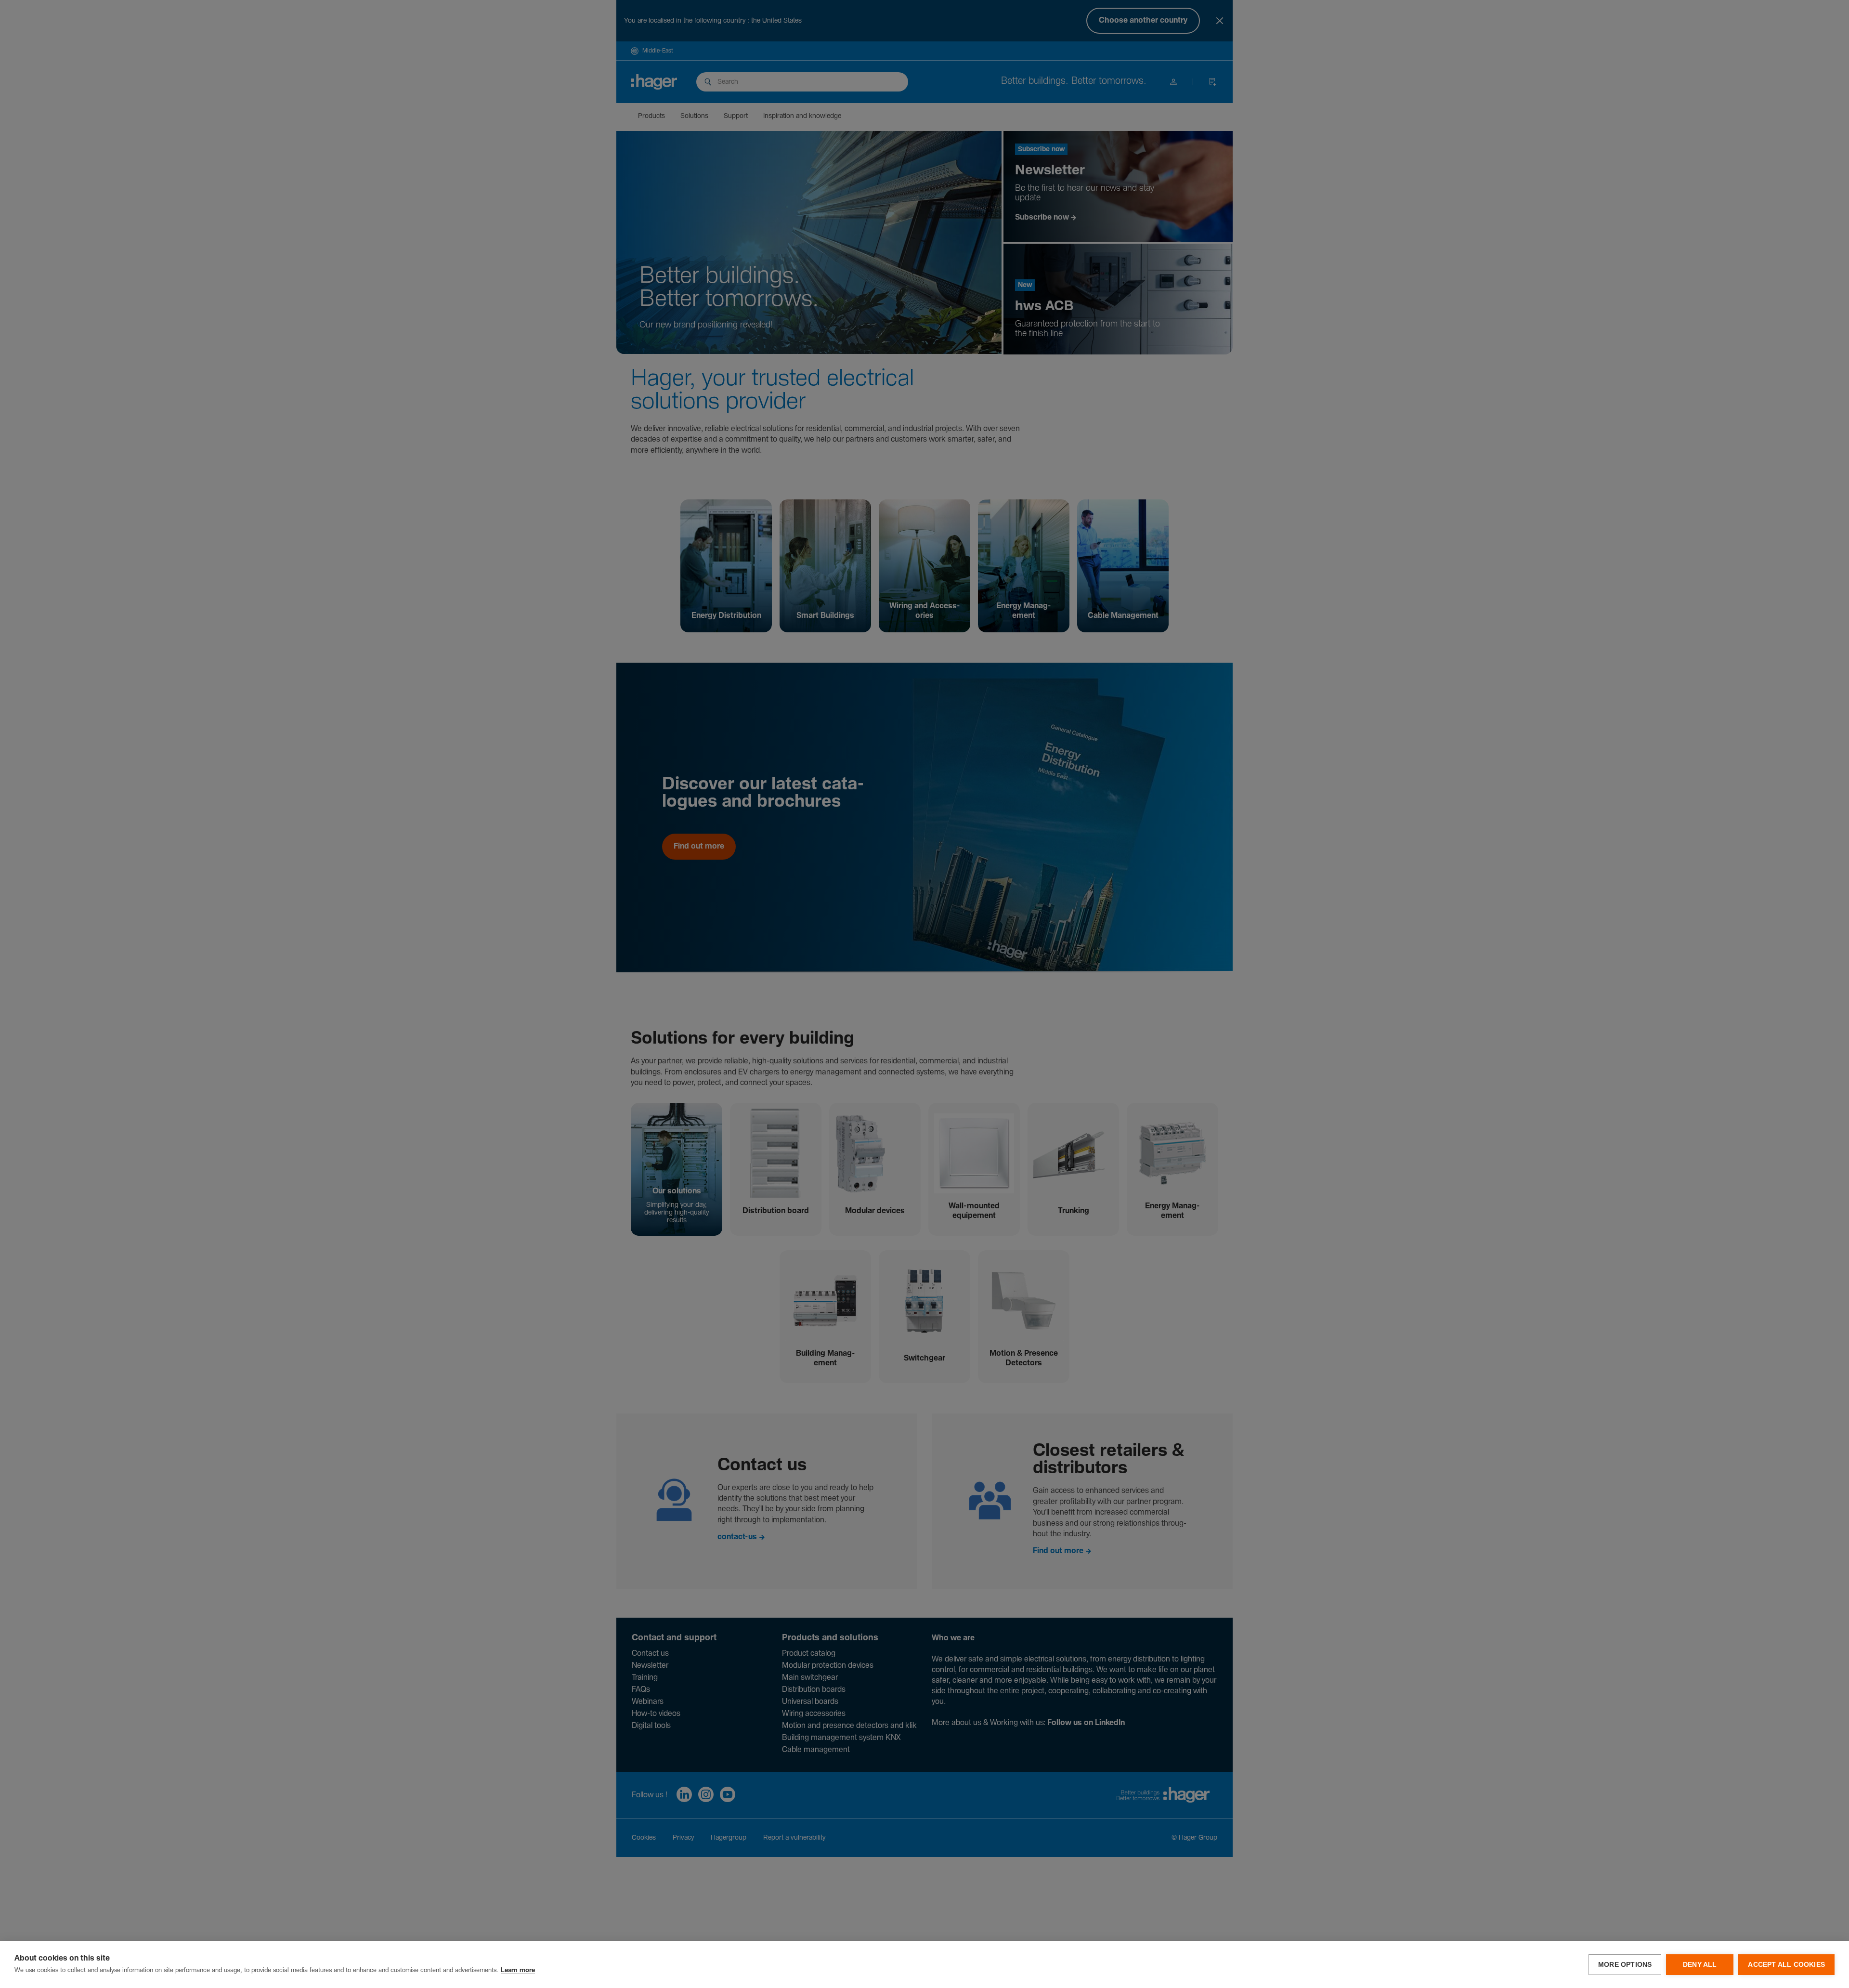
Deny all (1700, 1965)
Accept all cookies (1786, 1965)
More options (1625, 1965)
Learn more (518, 1970)
